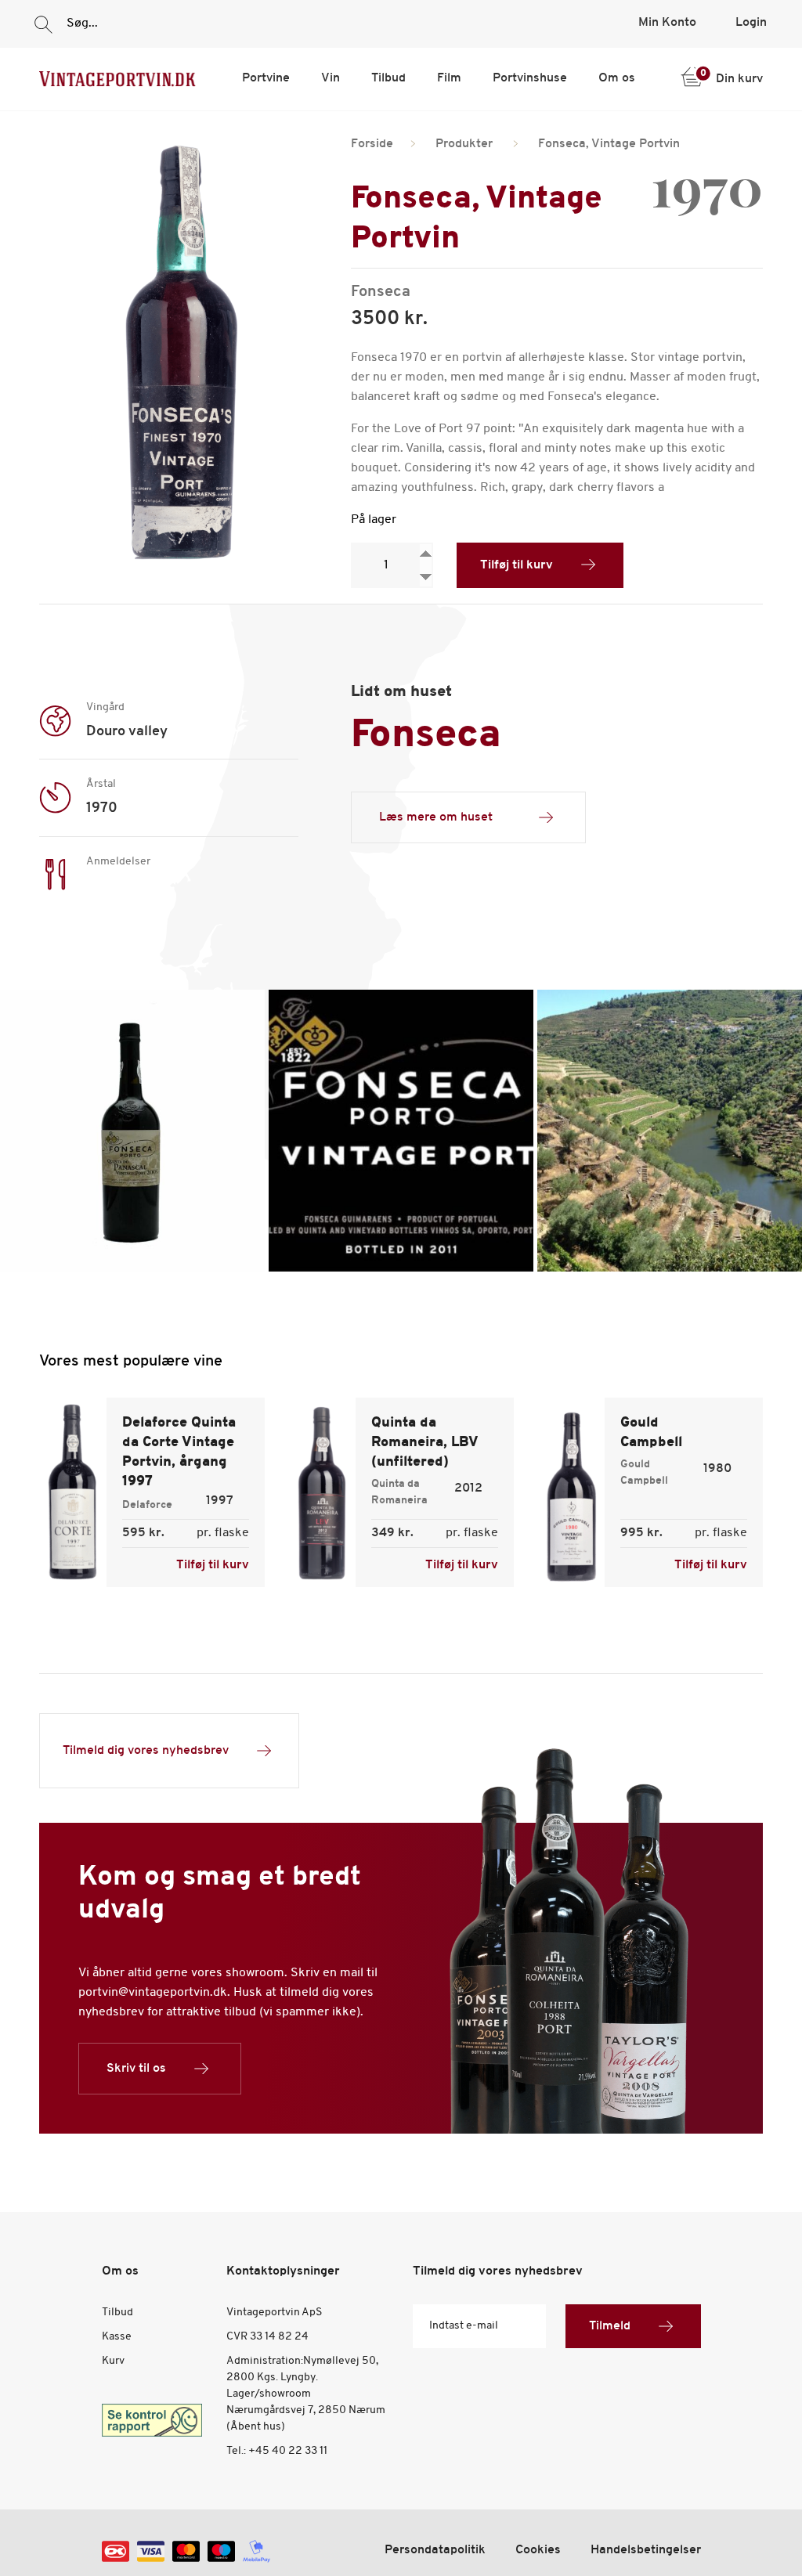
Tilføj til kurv (517, 565)
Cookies (538, 2550)
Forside (372, 144)
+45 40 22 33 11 (288, 2451)
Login (751, 23)
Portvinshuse (530, 78)
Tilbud (388, 78)
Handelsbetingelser (646, 2550)
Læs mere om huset (436, 817)
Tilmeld (610, 2326)
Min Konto (667, 23)
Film (449, 78)
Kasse (117, 2337)
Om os (617, 78)
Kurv (113, 2361)
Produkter (464, 144)
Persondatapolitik (435, 2550)
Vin (331, 78)
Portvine (266, 78)
